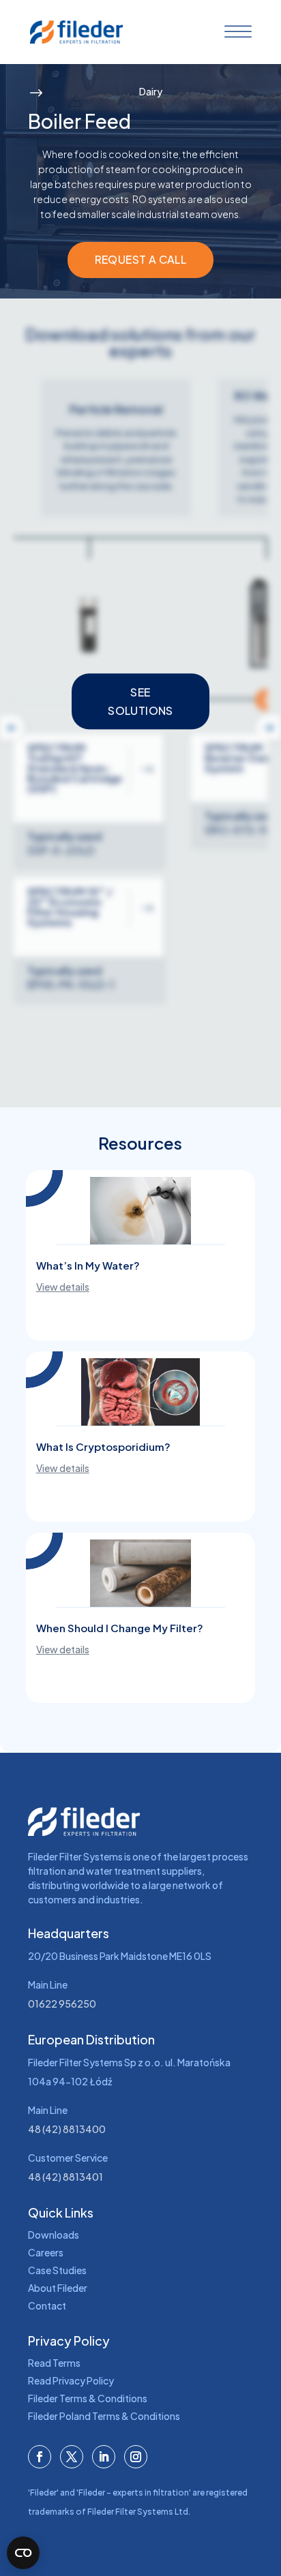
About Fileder (58, 2288)
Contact (47, 2305)
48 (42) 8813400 (67, 2129)
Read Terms (54, 2363)
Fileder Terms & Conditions (88, 2398)
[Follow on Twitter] (72, 2457)
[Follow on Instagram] (136, 2457)
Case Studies (57, 2270)
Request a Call (141, 259)
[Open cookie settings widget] (23, 2553)
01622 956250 (62, 2004)
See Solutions (140, 701)
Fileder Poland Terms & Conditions (104, 2416)
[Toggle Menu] (235, 32)
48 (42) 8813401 (65, 2177)
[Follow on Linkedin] (104, 2457)
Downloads (54, 2235)
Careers (46, 2252)
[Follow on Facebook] (40, 2457)
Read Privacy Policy (71, 2380)
